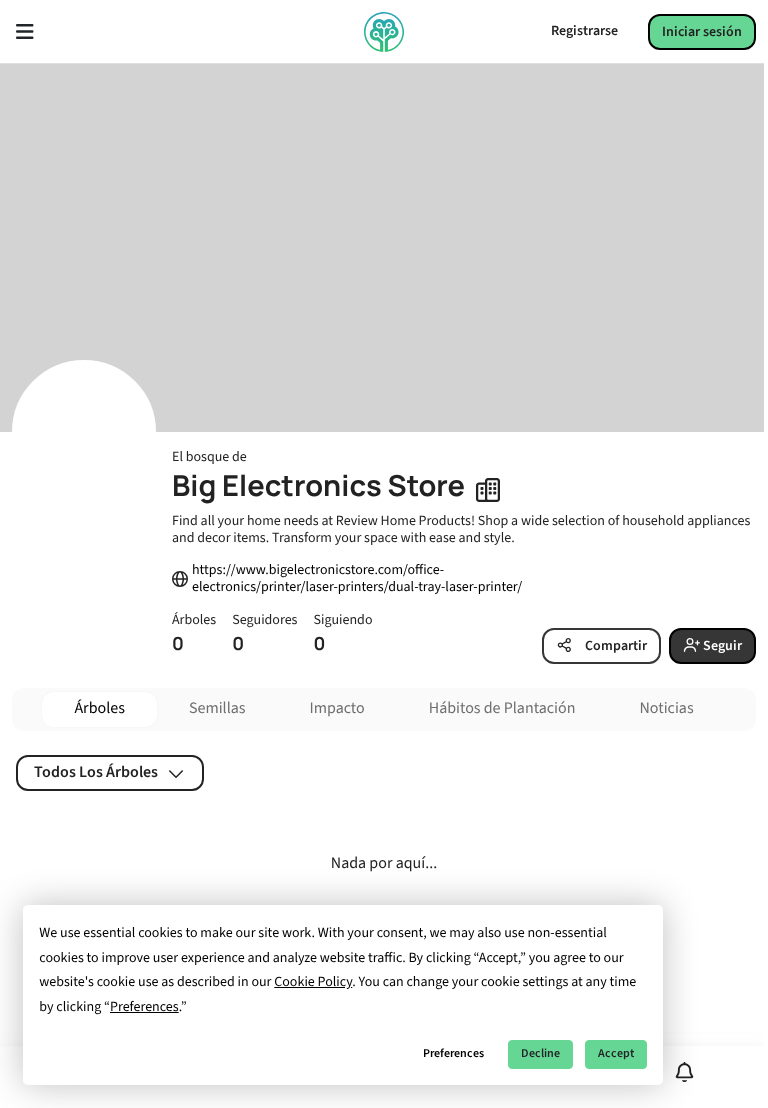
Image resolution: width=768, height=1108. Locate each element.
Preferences (453, 1053)
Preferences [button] (144, 1007)
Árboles (99, 709)
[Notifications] (684, 1072)
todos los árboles (96, 772)
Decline (540, 1053)
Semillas (217, 709)
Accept (616, 1053)
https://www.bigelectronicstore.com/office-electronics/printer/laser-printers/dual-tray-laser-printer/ (357, 579)
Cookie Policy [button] (313, 982)
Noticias (666, 709)
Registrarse (584, 31)
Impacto (337, 709)
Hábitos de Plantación (502, 709)
